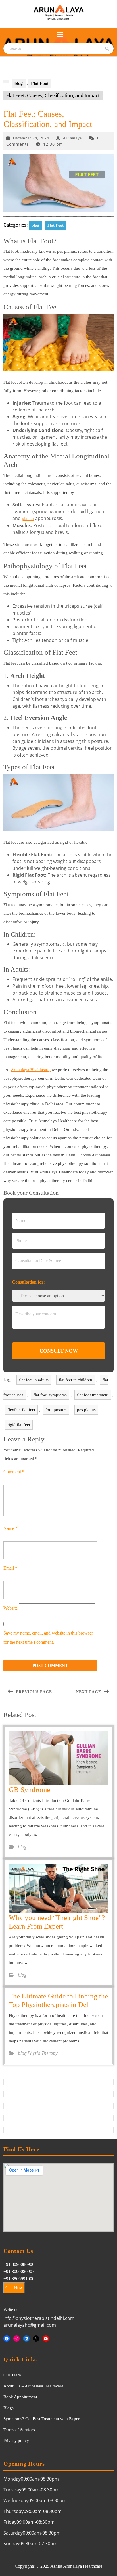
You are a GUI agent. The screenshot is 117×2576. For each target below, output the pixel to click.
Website (11, 1608)
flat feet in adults (34, 1380)
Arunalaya (72, 138)
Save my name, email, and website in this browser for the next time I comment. (48, 1638)
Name (11, 1528)
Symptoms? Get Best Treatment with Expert (42, 2419)
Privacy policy (16, 2441)
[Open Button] (60, 35)
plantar (28, 518)
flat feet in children (76, 1380)
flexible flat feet (21, 1410)
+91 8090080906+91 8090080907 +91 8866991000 (19, 2271)
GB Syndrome (29, 1790)
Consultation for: (28, 1282)
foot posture (56, 1410)
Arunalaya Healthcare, (31, 1070)
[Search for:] (35, 49)
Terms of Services (19, 2430)
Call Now (14, 2288)
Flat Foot (40, 83)
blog (19, 83)
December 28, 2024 (31, 138)
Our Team (12, 2375)
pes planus (86, 1410)
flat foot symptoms (50, 1395)
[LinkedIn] (26, 2339)
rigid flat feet (19, 1425)
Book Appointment (20, 2397)
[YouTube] (46, 2339)
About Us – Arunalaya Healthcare (33, 2386)
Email (10, 1568)
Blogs (9, 2408)
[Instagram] (17, 2339)
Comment (14, 1472)
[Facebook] (7, 2339)
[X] (36, 2339)
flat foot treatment (93, 1395)
